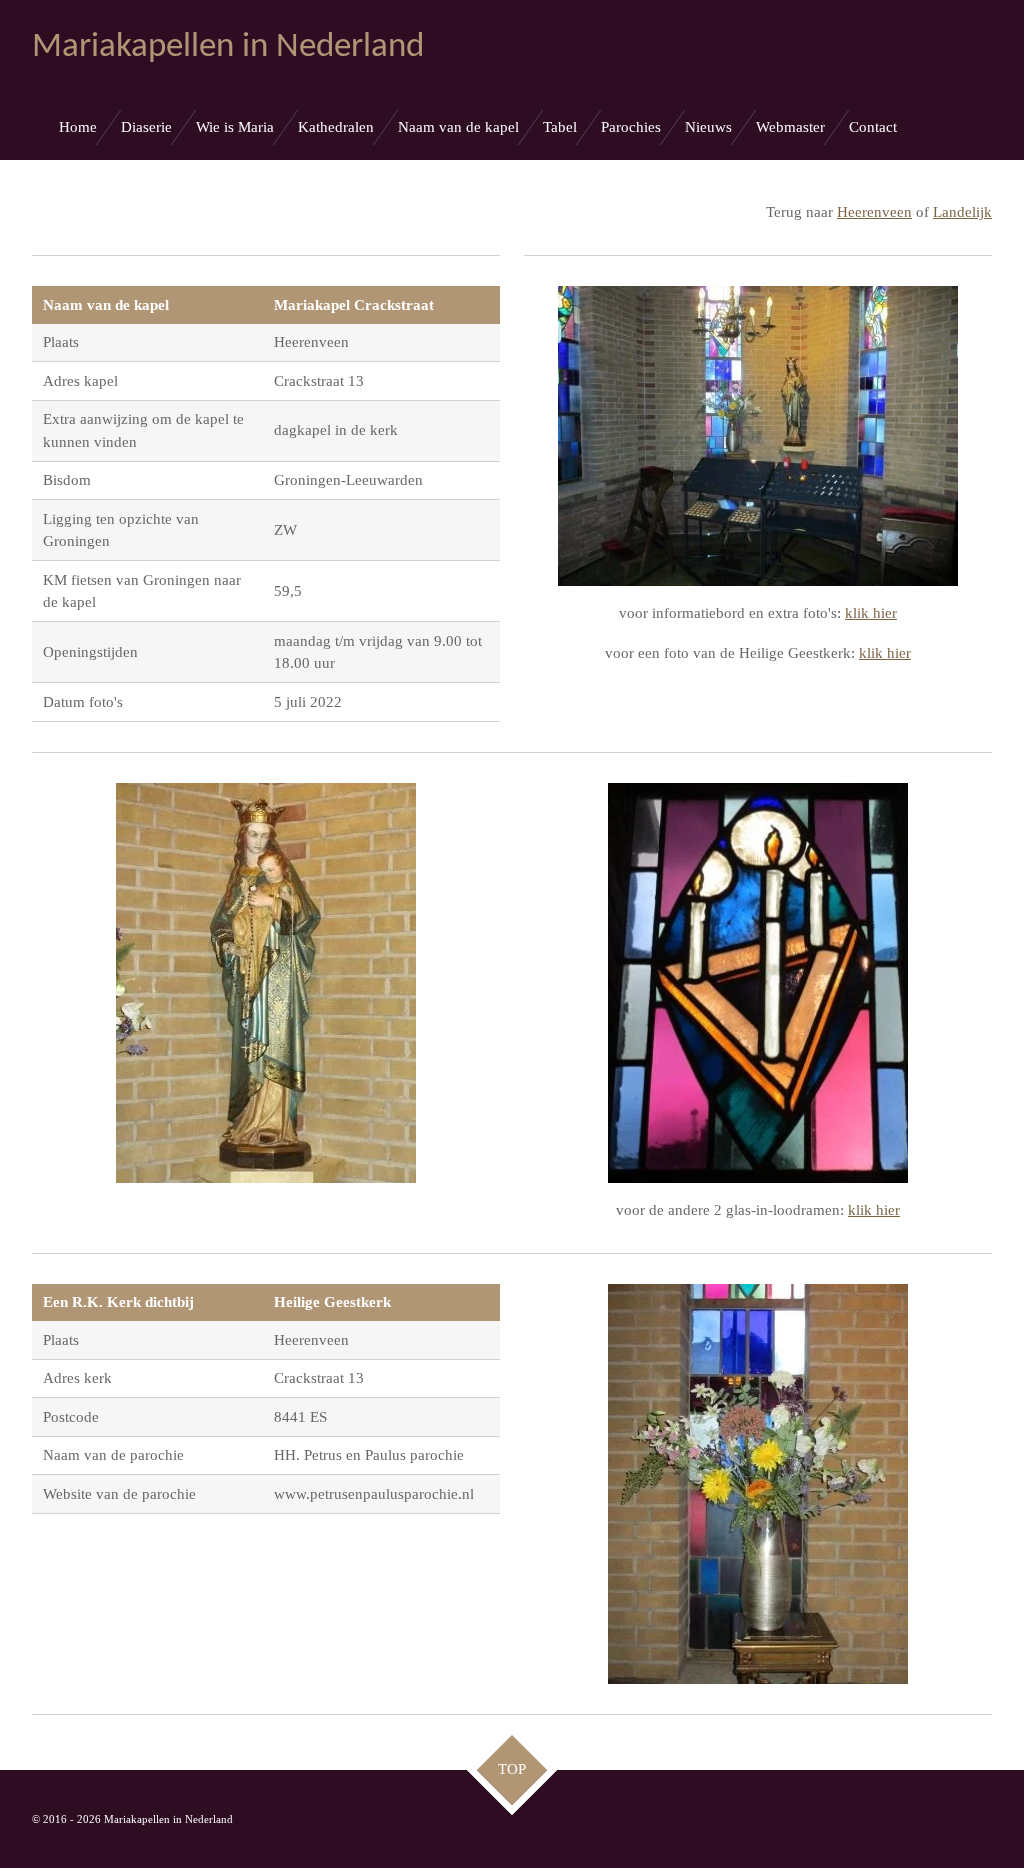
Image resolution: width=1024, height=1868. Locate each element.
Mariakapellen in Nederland (228, 47)
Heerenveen (874, 212)
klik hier (871, 613)
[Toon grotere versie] (758, 436)
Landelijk (962, 212)
